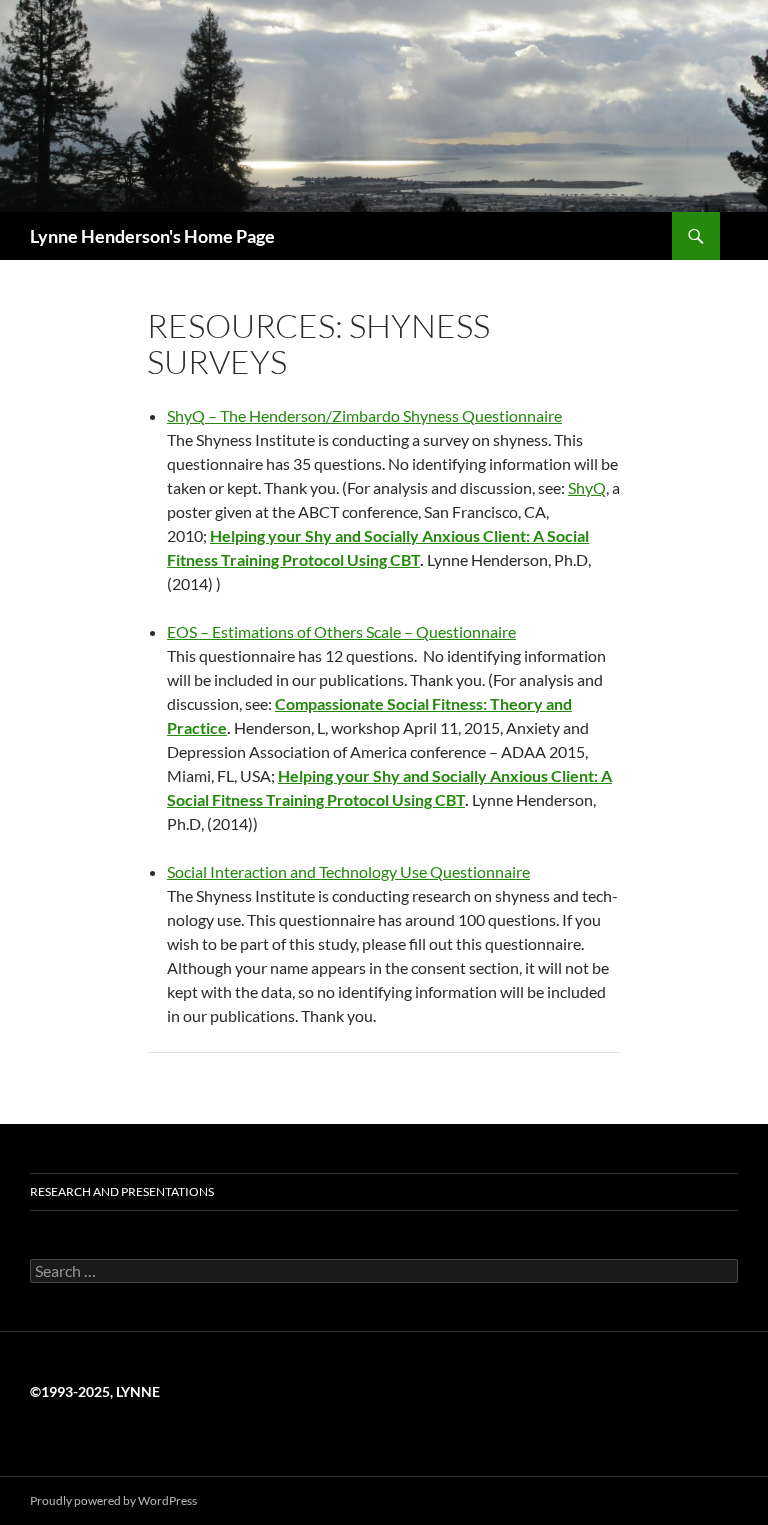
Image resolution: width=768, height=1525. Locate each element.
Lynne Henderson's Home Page (152, 236)
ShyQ (587, 487)
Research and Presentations (122, 1191)
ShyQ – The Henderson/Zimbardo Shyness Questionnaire (364, 415)
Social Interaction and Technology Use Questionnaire (348, 871)
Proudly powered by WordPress (113, 1500)
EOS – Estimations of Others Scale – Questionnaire (341, 631)
